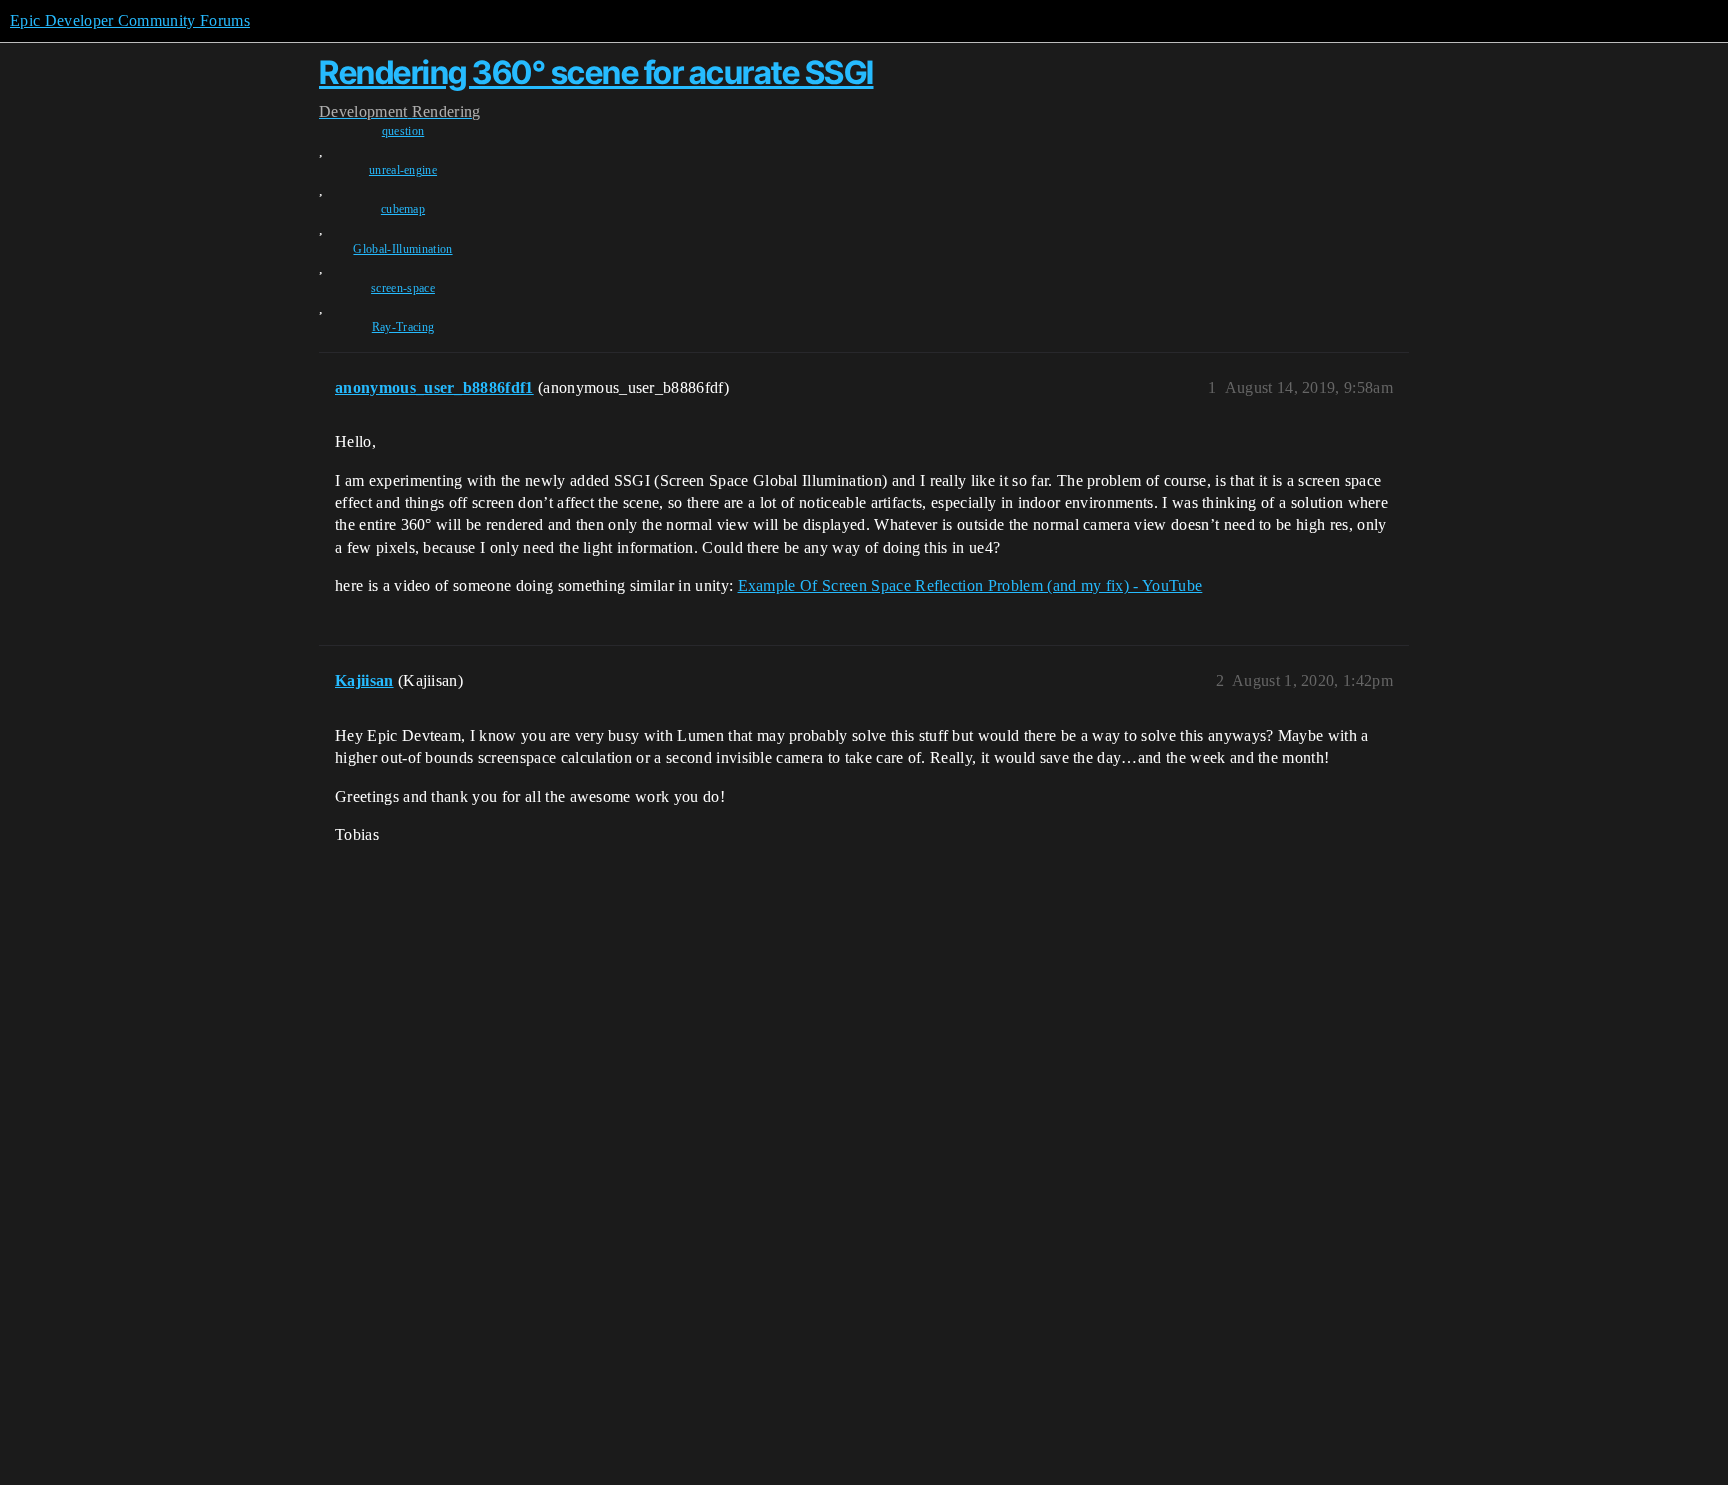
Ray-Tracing (403, 327)
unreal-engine (403, 170)
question (403, 131)
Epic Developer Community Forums (130, 20)
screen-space (403, 288)
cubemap (403, 209)
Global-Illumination (402, 249)
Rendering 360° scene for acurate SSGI (596, 72)
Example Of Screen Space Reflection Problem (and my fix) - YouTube (970, 585)
